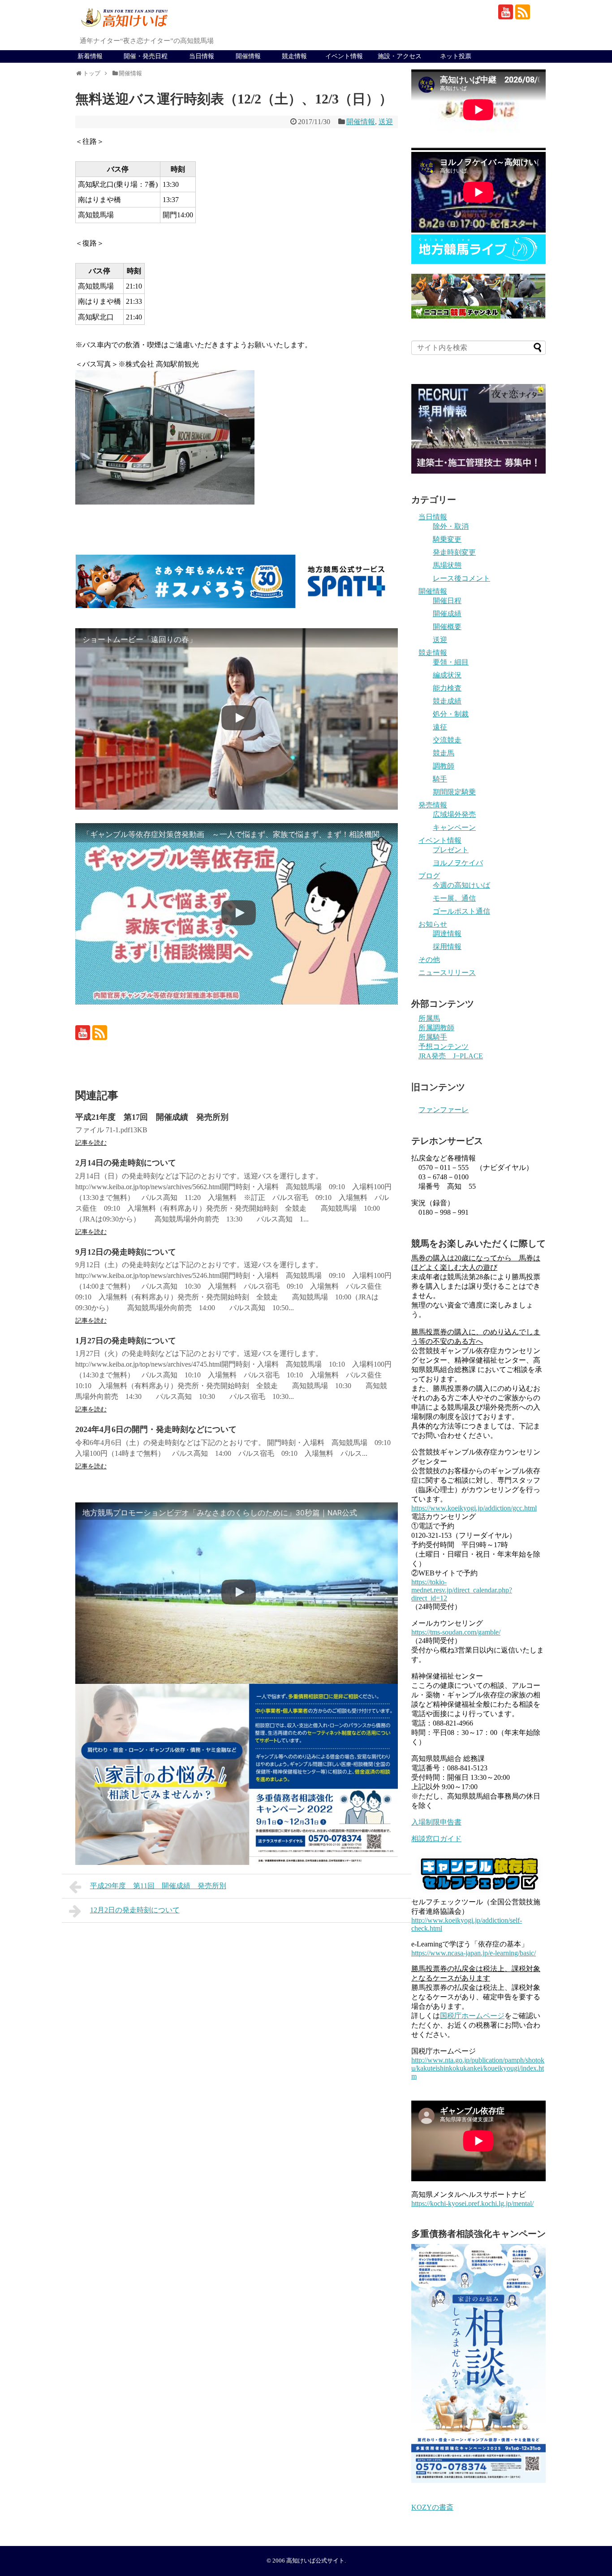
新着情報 (90, 56)
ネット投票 (456, 56)
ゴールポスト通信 (461, 911)
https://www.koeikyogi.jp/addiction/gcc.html (474, 1508)
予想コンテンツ (444, 1046)
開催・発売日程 (146, 56)
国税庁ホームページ (472, 2016)
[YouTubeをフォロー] (506, 12)
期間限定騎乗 (454, 792)
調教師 (444, 766)
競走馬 (444, 753)
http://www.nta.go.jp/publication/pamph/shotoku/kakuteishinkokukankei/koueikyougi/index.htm (478, 2068)
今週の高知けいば (461, 885)
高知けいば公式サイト (315, 2561)
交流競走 (447, 740)
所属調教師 (436, 1028)
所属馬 (429, 1018)
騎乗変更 (447, 539)
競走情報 (294, 56)
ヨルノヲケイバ (458, 863)
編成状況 (447, 675)
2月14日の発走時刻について (126, 1163)
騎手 (440, 779)
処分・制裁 (451, 714)
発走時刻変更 (454, 552)
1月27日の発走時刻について (126, 1341)
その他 (429, 960)
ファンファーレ (444, 1110)
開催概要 (447, 627)
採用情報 (447, 947)
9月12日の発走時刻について (126, 1252)
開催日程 (447, 601)
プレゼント (451, 850)
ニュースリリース (447, 973)
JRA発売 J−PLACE (451, 1056)
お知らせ (433, 924)
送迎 (386, 122)
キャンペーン (454, 827)
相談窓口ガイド (436, 1839)
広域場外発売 (454, 814)
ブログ (429, 876)
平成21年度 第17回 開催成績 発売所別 (152, 1117)
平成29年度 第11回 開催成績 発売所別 (158, 1886)
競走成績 (447, 701)
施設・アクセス (400, 56)
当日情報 (202, 56)
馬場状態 (447, 565)
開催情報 (248, 56)
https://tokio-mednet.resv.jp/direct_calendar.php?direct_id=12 (462, 1590)
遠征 (440, 727)
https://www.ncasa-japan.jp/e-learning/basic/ (474, 1953)
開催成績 (447, 614)
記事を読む (91, 1143)
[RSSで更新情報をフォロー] (523, 12)
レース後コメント (461, 578)
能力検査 (447, 688)
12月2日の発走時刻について (135, 1910)
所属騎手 (433, 1037)
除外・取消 (451, 526)
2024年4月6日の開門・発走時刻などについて (156, 1429)
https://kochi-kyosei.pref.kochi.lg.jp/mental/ (472, 2203)
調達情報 (447, 934)
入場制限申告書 (436, 1822)
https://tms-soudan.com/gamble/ (456, 1632)
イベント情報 (344, 56)
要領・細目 (451, 662)
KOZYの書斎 (432, 2507)
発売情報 (433, 805)
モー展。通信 (454, 898)
